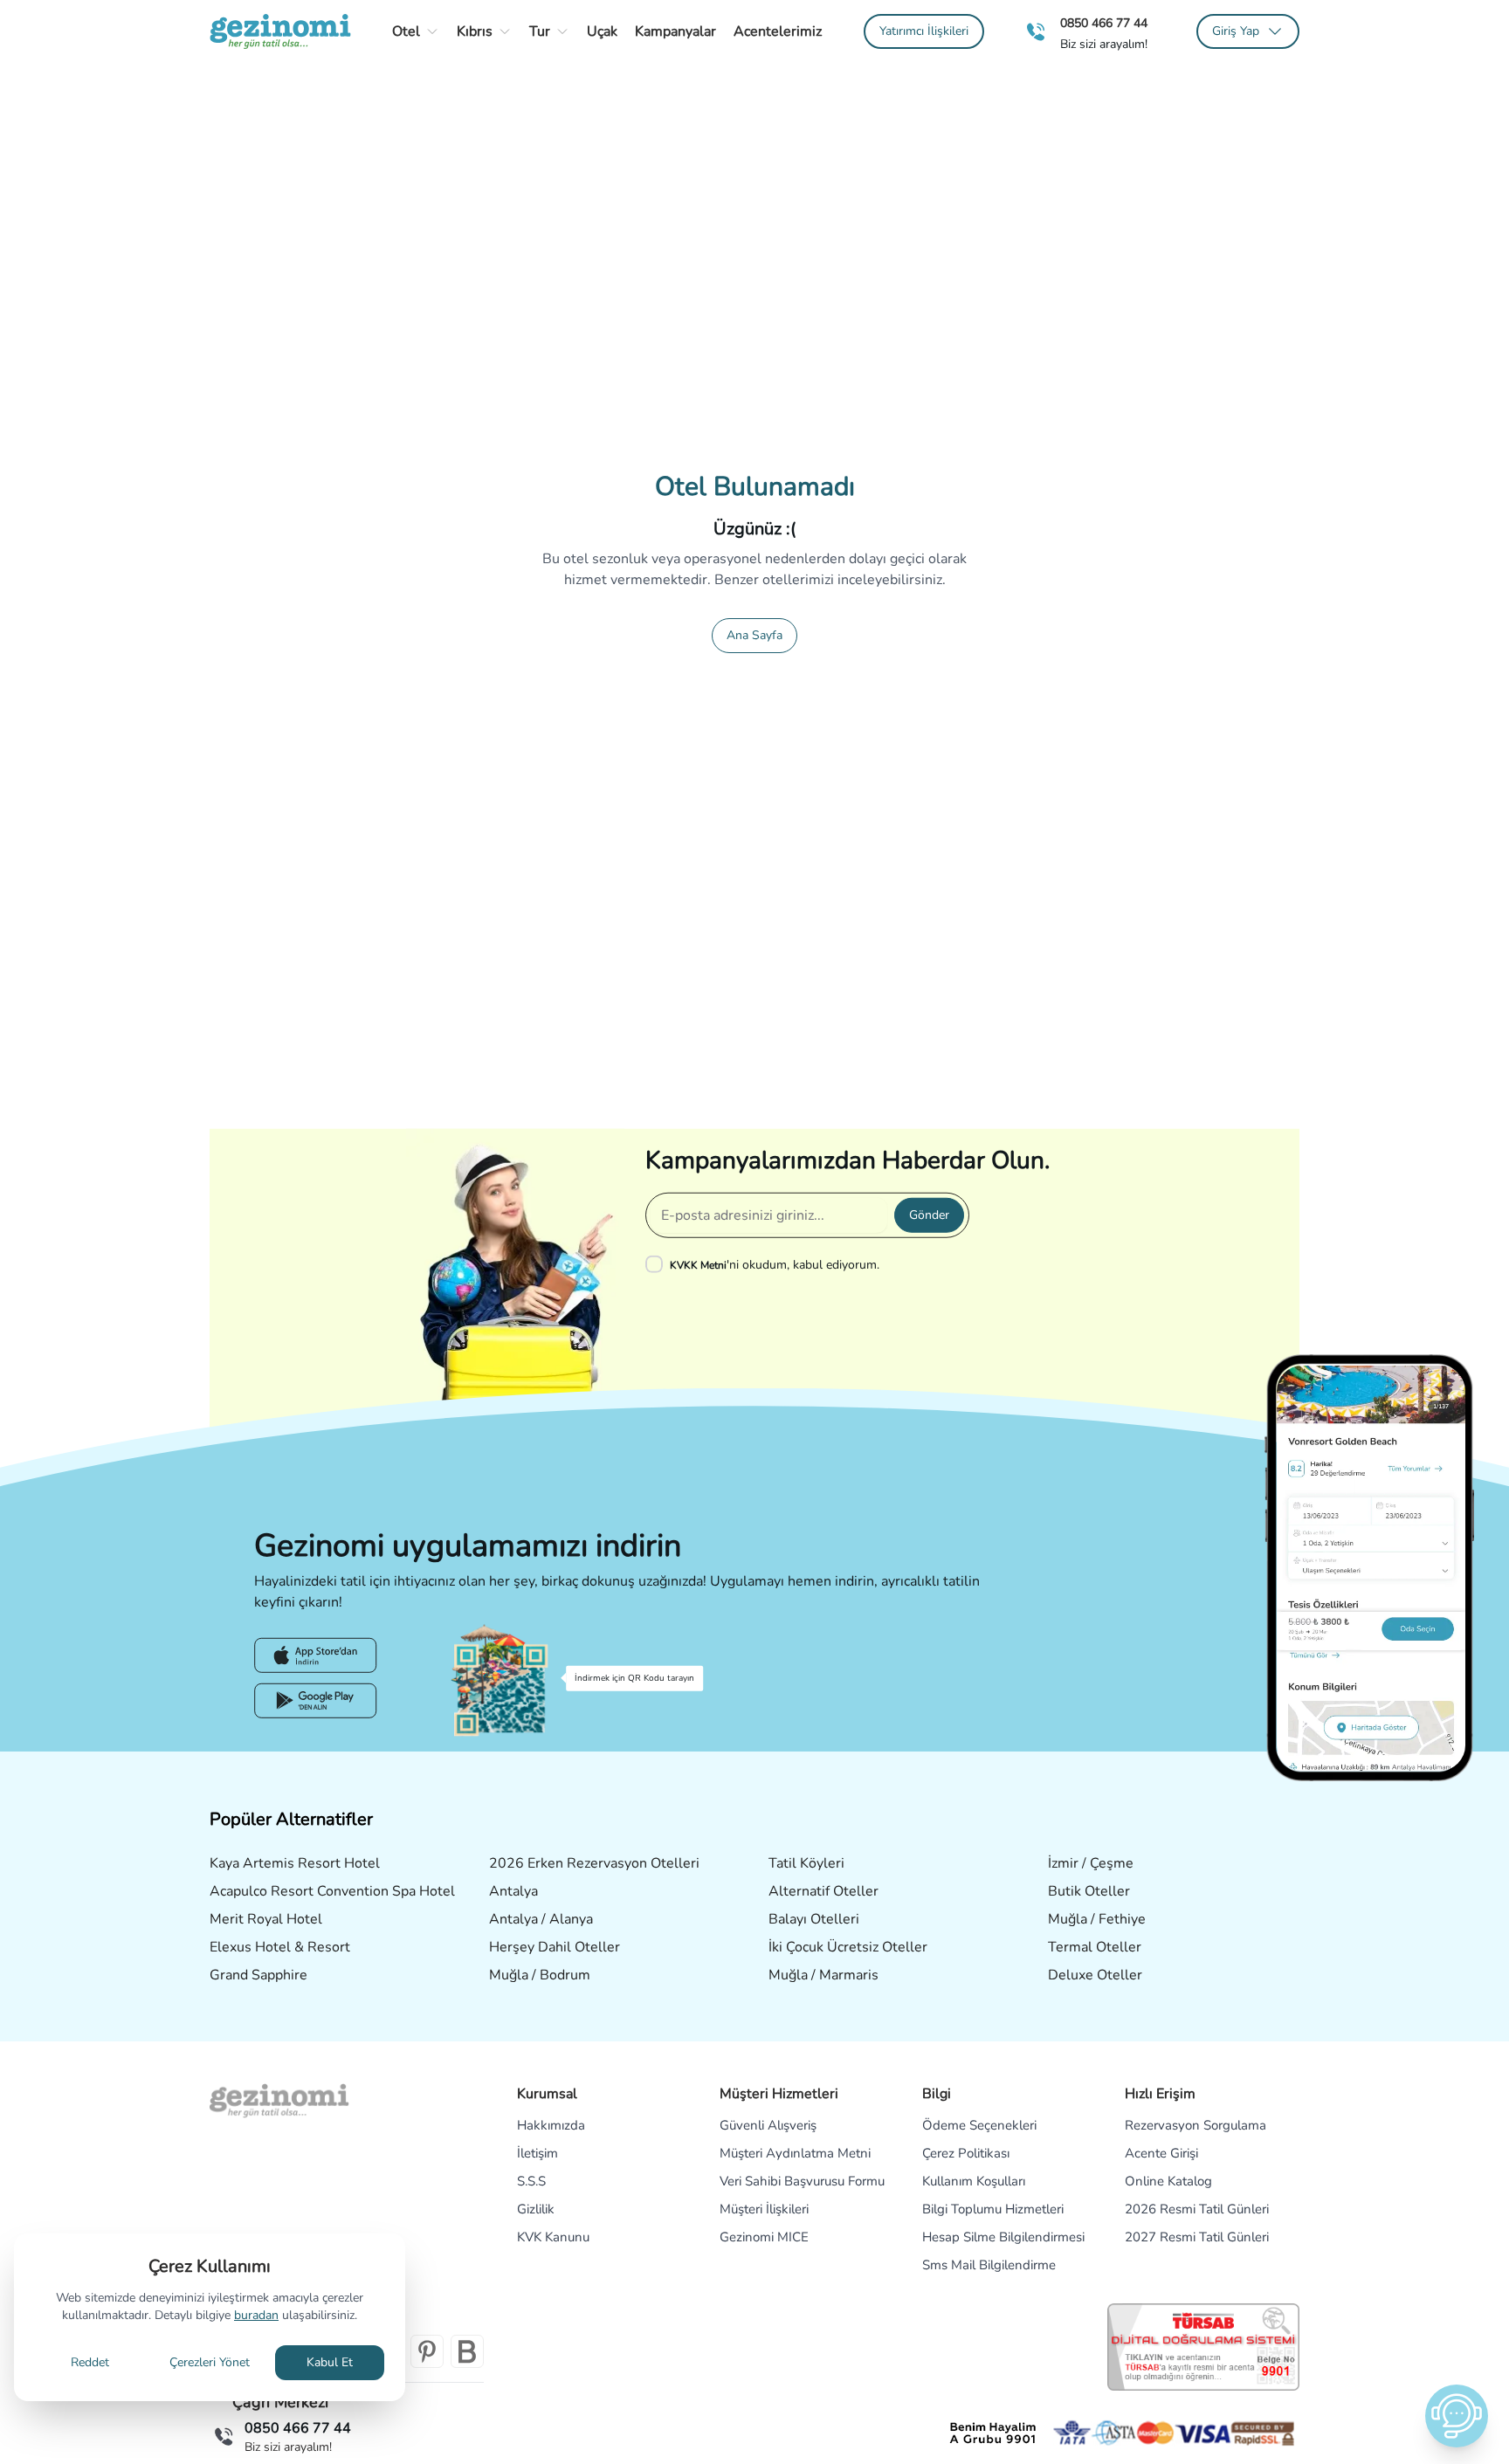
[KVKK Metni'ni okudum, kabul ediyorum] (658, 1264)
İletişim (537, 2153)
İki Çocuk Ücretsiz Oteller (848, 1947)
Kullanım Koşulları (974, 2181)
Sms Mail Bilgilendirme (989, 2265)
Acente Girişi (1161, 2153)
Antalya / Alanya (541, 1919)
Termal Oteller (1095, 1947)
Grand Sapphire (258, 1975)
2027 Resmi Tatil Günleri (1197, 2237)
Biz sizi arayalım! (1104, 45)
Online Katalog (1168, 2181)
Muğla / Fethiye (1097, 1919)
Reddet (90, 2362)
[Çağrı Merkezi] (1036, 32)
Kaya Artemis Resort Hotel (295, 1863)
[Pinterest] (427, 2351)
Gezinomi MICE (764, 2237)
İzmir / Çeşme (1091, 1863)
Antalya (513, 1891)
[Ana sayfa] (280, 31)
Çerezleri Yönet (210, 2362)
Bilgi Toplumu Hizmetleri (993, 2209)
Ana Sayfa (754, 635)
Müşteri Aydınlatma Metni (795, 2153)
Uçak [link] (602, 31)
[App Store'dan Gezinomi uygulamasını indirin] (315, 1655)
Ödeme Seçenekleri (979, 2125)
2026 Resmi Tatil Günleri (1197, 2209)
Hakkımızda (551, 2125)
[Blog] (467, 2351)
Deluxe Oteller (1095, 1975)
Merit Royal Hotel (266, 1919)
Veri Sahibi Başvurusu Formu (802, 2181)
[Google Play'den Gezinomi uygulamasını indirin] (315, 1701)
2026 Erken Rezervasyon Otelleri (594, 1863)
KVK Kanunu (553, 2237)
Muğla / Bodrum (540, 1975)
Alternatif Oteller (823, 1891)
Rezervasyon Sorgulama (1195, 2125)
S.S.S (531, 2181)
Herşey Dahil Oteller (555, 1947)
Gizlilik (536, 2209)
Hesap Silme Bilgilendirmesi (1003, 2237)
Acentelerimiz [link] (778, 31)
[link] (924, 31)
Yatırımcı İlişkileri (924, 31)
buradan (256, 2315)
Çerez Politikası (966, 2153)
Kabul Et (330, 2362)
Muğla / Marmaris (823, 1975)
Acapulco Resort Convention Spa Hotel (332, 1891)
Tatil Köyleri (806, 1863)
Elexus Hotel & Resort (280, 1947)
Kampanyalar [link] (675, 31)
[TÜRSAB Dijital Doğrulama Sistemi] (1203, 2347)
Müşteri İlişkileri (764, 2209)
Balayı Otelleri (814, 1919)
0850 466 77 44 (1104, 23)
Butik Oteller (1089, 1891)
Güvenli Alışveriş (768, 2125)
